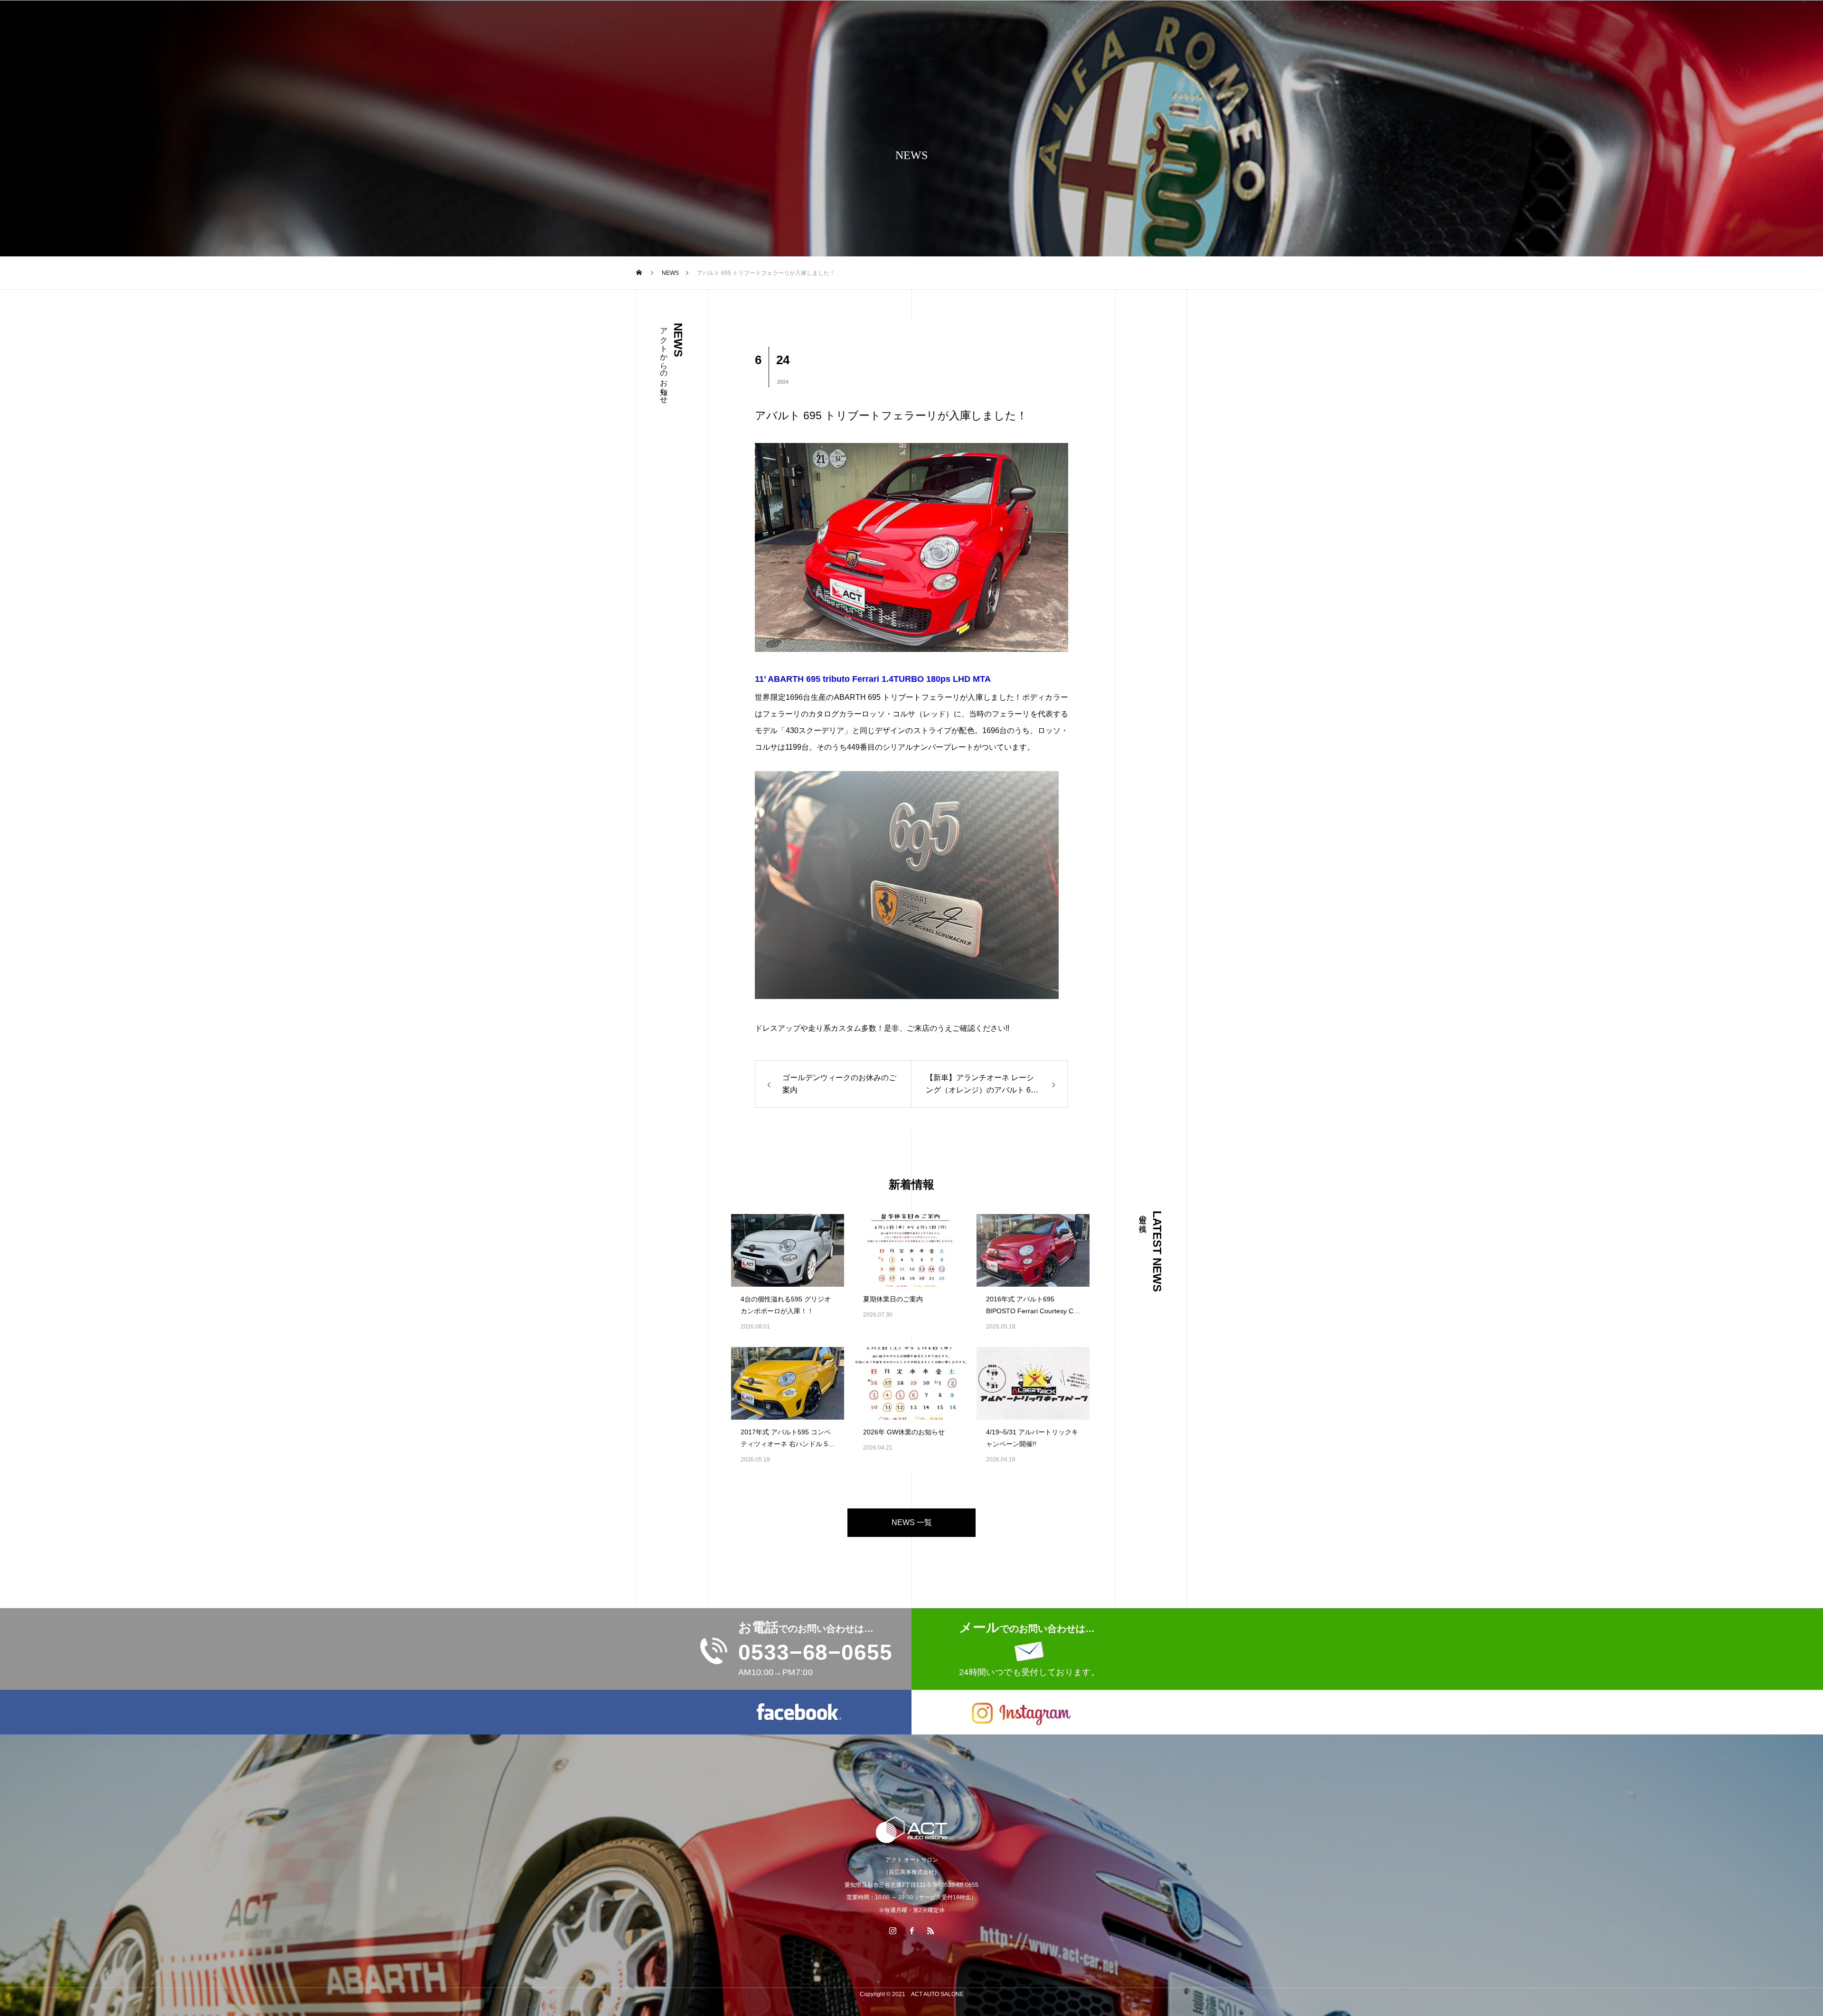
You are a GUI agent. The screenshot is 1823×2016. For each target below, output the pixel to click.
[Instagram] (893, 1931)
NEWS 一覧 (912, 1522)
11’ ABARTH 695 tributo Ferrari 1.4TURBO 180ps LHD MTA (873, 679)
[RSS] (930, 1931)
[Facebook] (911, 1931)
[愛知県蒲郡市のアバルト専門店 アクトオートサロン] (911, 1830)
